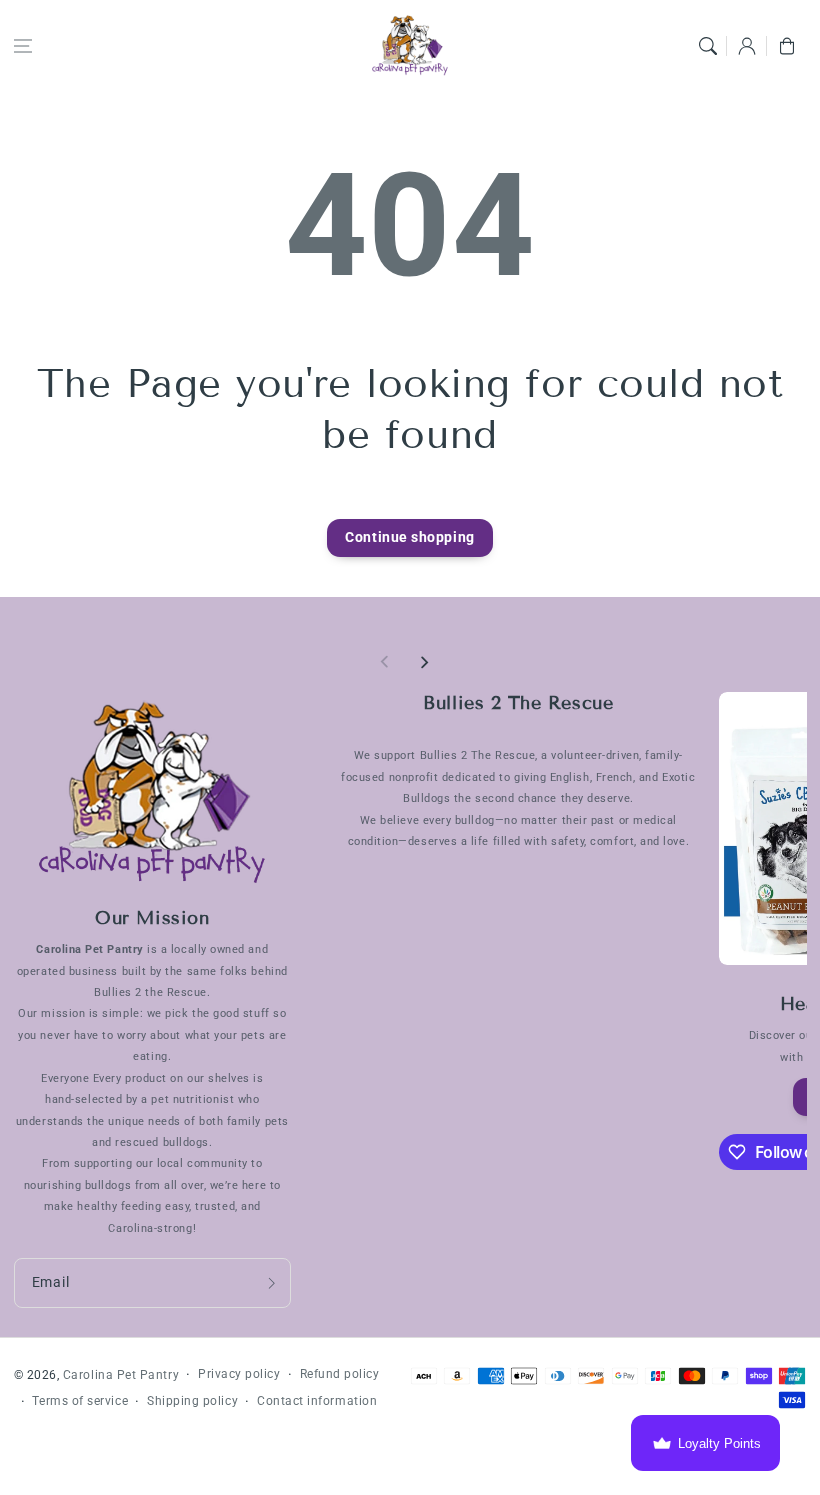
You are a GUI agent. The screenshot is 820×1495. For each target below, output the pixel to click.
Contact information (317, 1401)
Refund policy (340, 1374)
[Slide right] (424, 662)
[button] (23, 46)
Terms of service (80, 1401)
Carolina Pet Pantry (121, 1375)
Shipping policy (192, 1401)
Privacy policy (239, 1374)
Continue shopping (409, 537)
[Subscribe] (271, 1283)
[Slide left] (385, 662)
